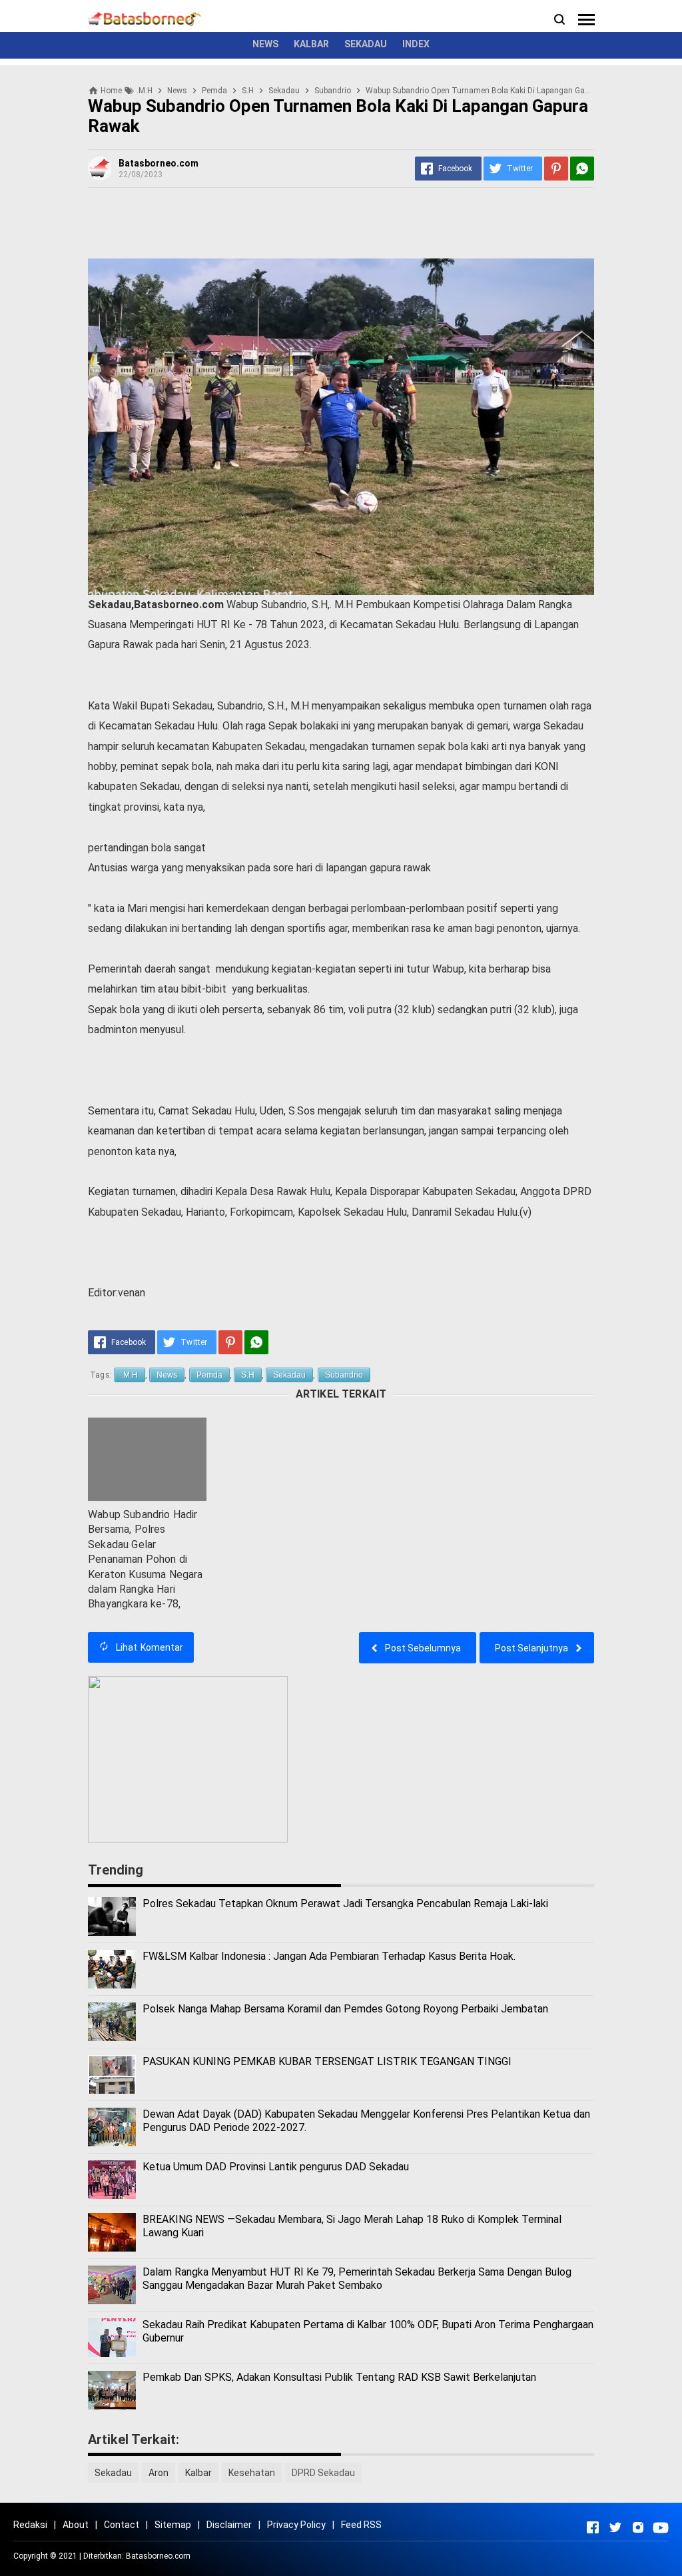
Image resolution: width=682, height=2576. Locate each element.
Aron (159, 2473)
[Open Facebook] (593, 2527)
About (76, 2525)
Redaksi (30, 2525)
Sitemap (173, 2525)
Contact (122, 2525)
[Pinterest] (556, 169)
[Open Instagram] (638, 2527)
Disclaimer (229, 2525)
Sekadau (289, 1375)
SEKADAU (366, 44)
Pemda (209, 1375)
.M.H (130, 1375)
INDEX (416, 44)
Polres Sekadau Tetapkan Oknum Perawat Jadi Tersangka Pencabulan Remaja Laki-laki (345, 1904)
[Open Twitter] (615, 2527)
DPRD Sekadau (323, 2473)
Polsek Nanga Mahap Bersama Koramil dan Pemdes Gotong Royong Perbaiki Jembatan (345, 2009)
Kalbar (198, 2473)
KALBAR (311, 44)
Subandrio (344, 1375)
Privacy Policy (296, 2525)
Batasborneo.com (158, 2556)
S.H (248, 1375)
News (167, 1375)
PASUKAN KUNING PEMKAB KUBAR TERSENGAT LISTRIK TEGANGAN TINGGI (327, 2061)
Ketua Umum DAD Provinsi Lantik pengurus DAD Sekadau (276, 2167)
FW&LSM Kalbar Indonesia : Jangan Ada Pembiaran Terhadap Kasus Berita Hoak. (329, 1956)
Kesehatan (252, 2473)
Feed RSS (361, 2525)
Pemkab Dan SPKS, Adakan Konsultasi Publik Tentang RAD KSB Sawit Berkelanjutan (339, 2377)
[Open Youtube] (661, 2527)
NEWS (265, 44)
